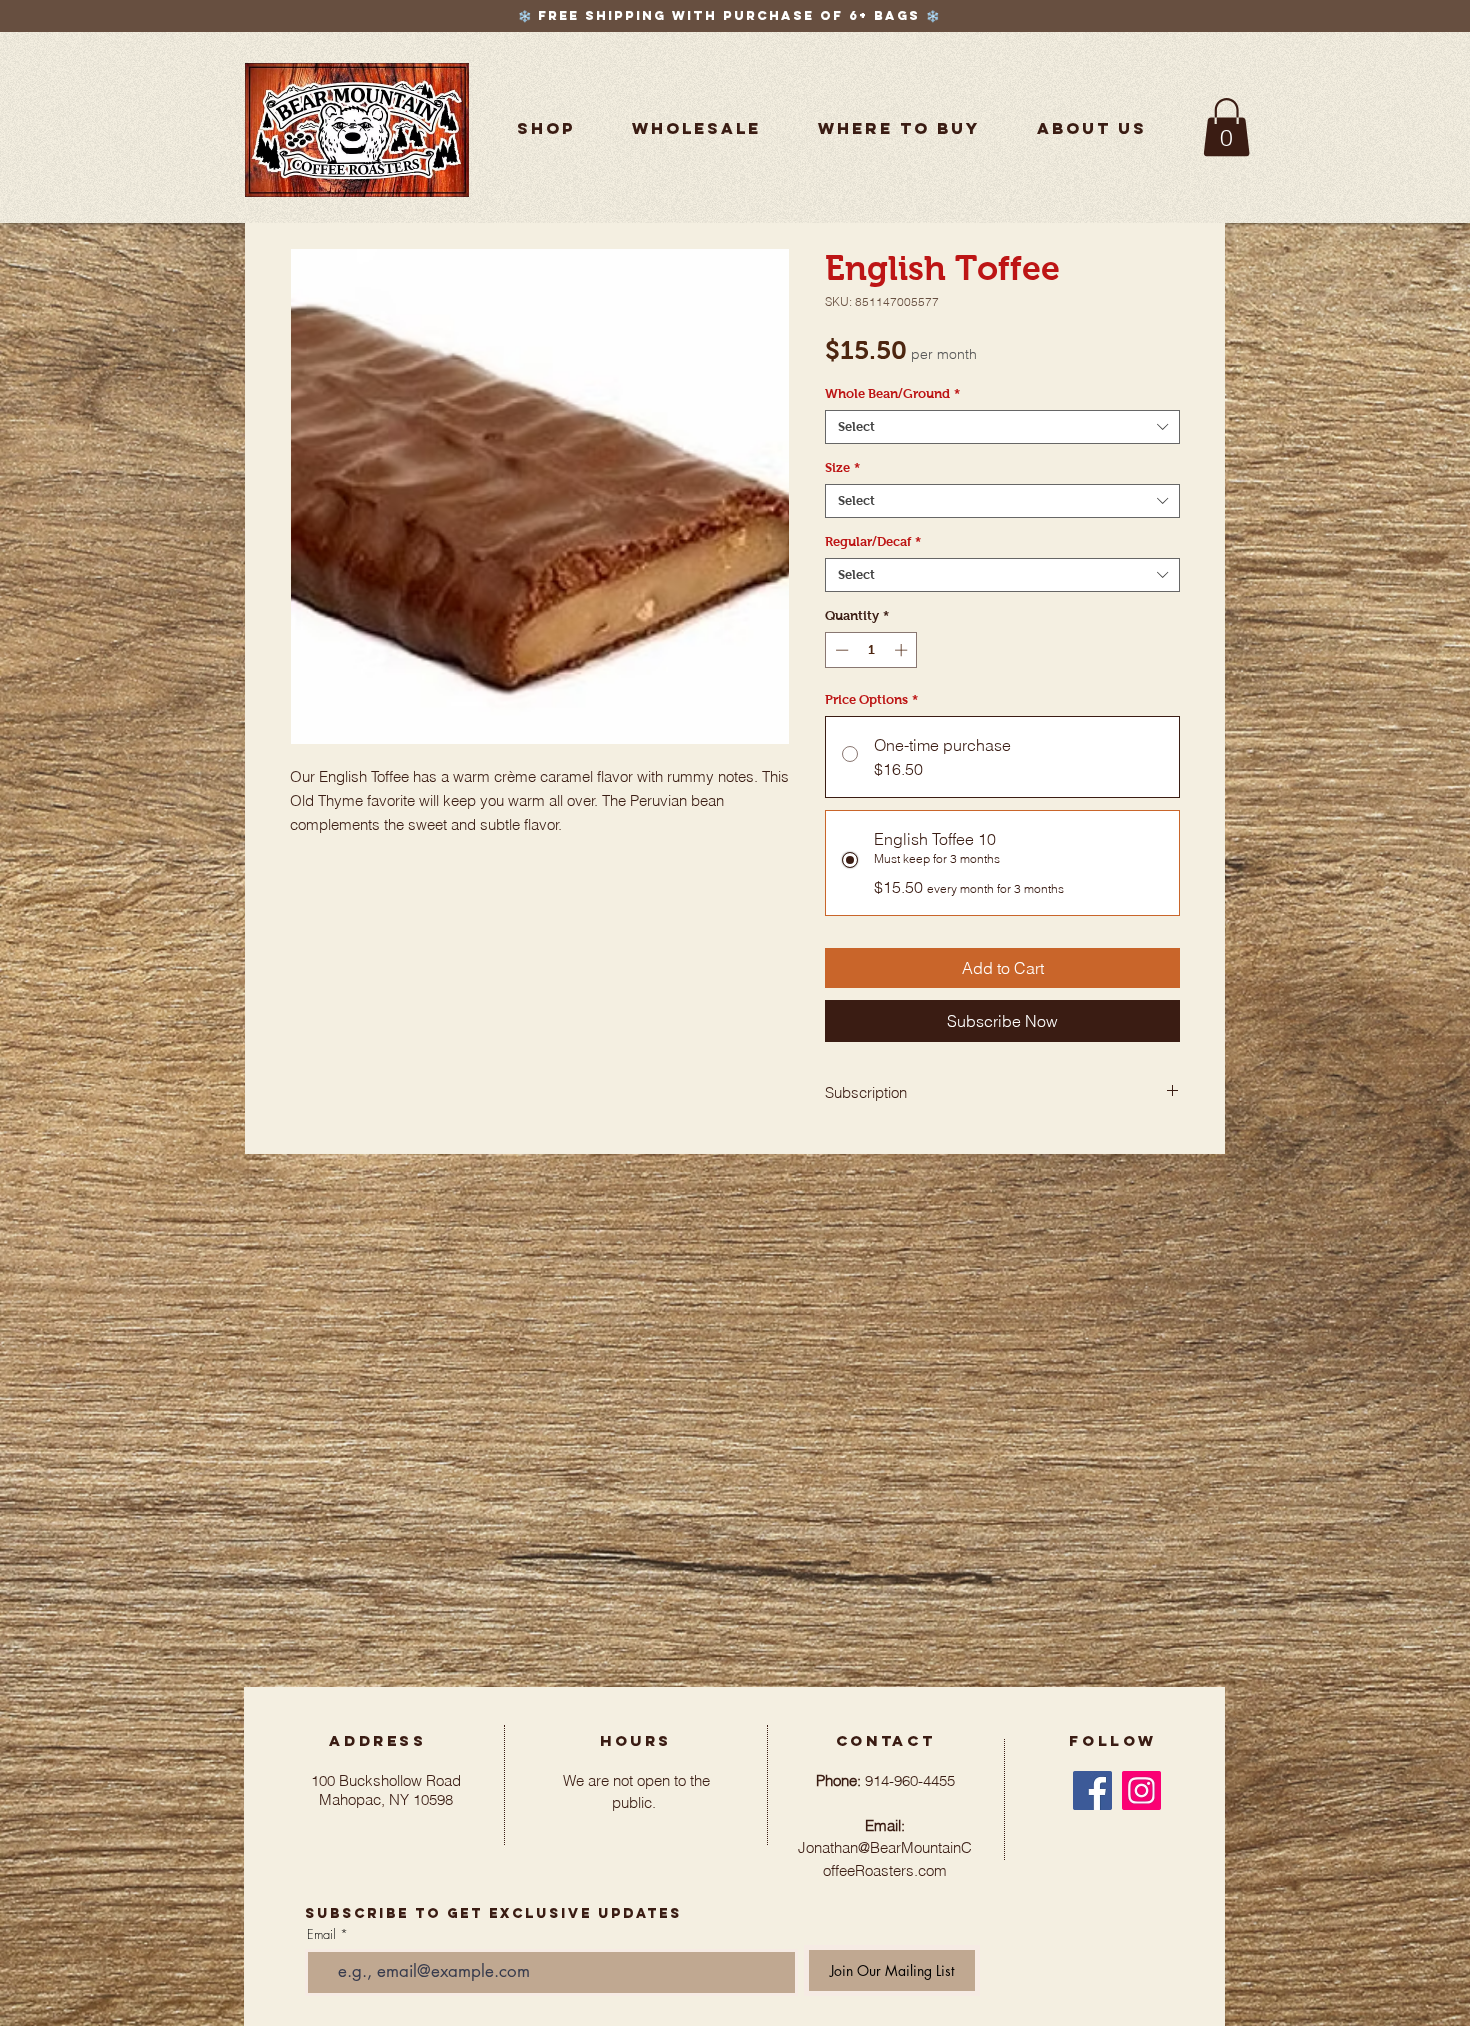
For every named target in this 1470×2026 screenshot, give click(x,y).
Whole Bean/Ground (892, 393)
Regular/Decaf (873, 541)
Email (321, 1934)
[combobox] (1002, 427)
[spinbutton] (871, 650)
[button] (898, 128)
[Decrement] (840, 650)
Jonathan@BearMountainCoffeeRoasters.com (885, 1848)
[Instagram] (1141, 1790)
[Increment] (903, 650)
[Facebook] (1092, 1790)
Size (842, 467)
